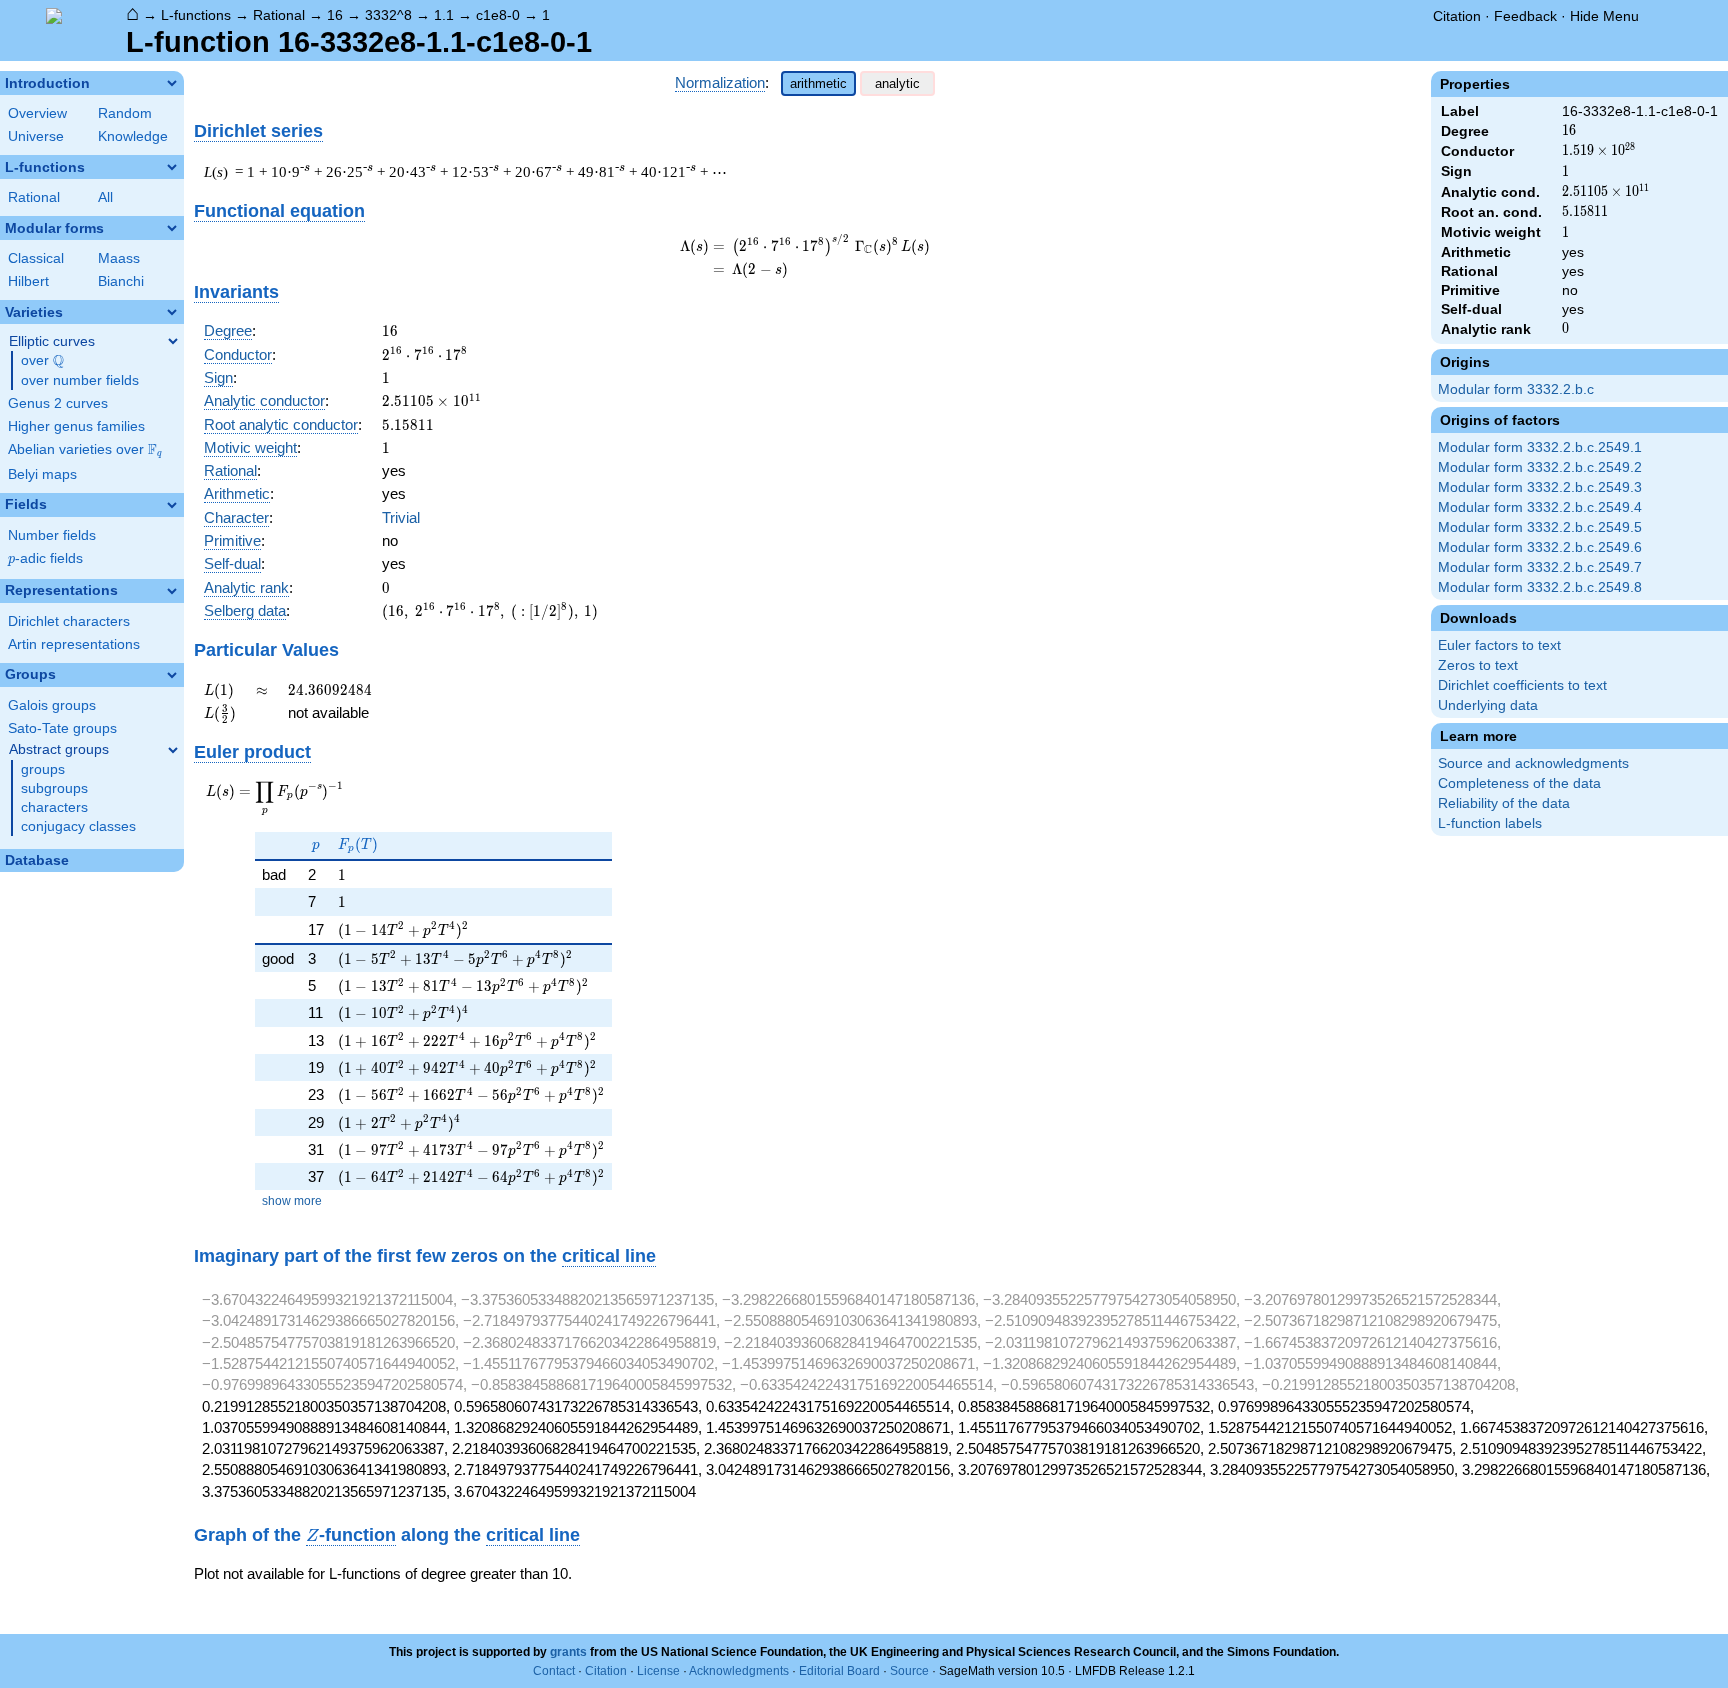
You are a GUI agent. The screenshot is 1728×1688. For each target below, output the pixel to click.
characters (54, 807)
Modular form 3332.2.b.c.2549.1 (1540, 447)
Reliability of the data (1504, 803)
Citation (1457, 16)
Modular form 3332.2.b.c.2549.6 (1540, 547)
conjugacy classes (78, 826)
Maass (119, 258)
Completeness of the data (1519, 783)
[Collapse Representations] (172, 591)
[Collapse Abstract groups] (173, 750)
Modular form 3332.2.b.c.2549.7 (1540, 567)
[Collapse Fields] (172, 505)
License (658, 1671)
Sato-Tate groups (62, 728)
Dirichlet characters (69, 621)
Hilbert (28, 281)
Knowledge (133, 136)
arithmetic (818, 83)
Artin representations (74, 644)
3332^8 (388, 15)
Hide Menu (1604, 16)
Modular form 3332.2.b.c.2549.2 (1540, 467)
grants (568, 1652)
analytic (897, 83)
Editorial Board (839, 1671)
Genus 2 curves (58, 403)
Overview (37, 113)
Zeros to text (1478, 665)
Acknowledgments (739, 1671)
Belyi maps (42, 474)
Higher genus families (76, 426)
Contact (554, 1671)
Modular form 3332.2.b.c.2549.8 (1540, 587)
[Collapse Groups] (172, 675)
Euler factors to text (1499, 645)
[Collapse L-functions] (172, 167)
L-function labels (1490, 823)
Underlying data (1488, 705)
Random (125, 113)
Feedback (1525, 16)
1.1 (444, 15)
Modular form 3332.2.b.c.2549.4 (1540, 507)
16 (335, 15)
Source (909, 1671)
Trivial (401, 517)
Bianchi (121, 281)
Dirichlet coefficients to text (1522, 685)
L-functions (196, 15)
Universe (36, 136)
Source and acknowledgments (1533, 763)
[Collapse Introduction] (172, 83)
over (42, 361)
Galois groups (52, 705)
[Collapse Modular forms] (172, 228)
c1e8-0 (498, 15)
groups (43, 769)
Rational (279, 15)
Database (37, 860)
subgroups (54, 788)
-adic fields (45, 558)
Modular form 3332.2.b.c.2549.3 (1540, 487)
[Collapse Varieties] (172, 312)
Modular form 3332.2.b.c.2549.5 (1540, 527)
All (105, 197)
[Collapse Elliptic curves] (173, 341)
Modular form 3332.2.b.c (1516, 389)
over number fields (80, 380)
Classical (36, 258)
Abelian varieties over (85, 450)
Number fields (52, 535)
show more (292, 1201)
